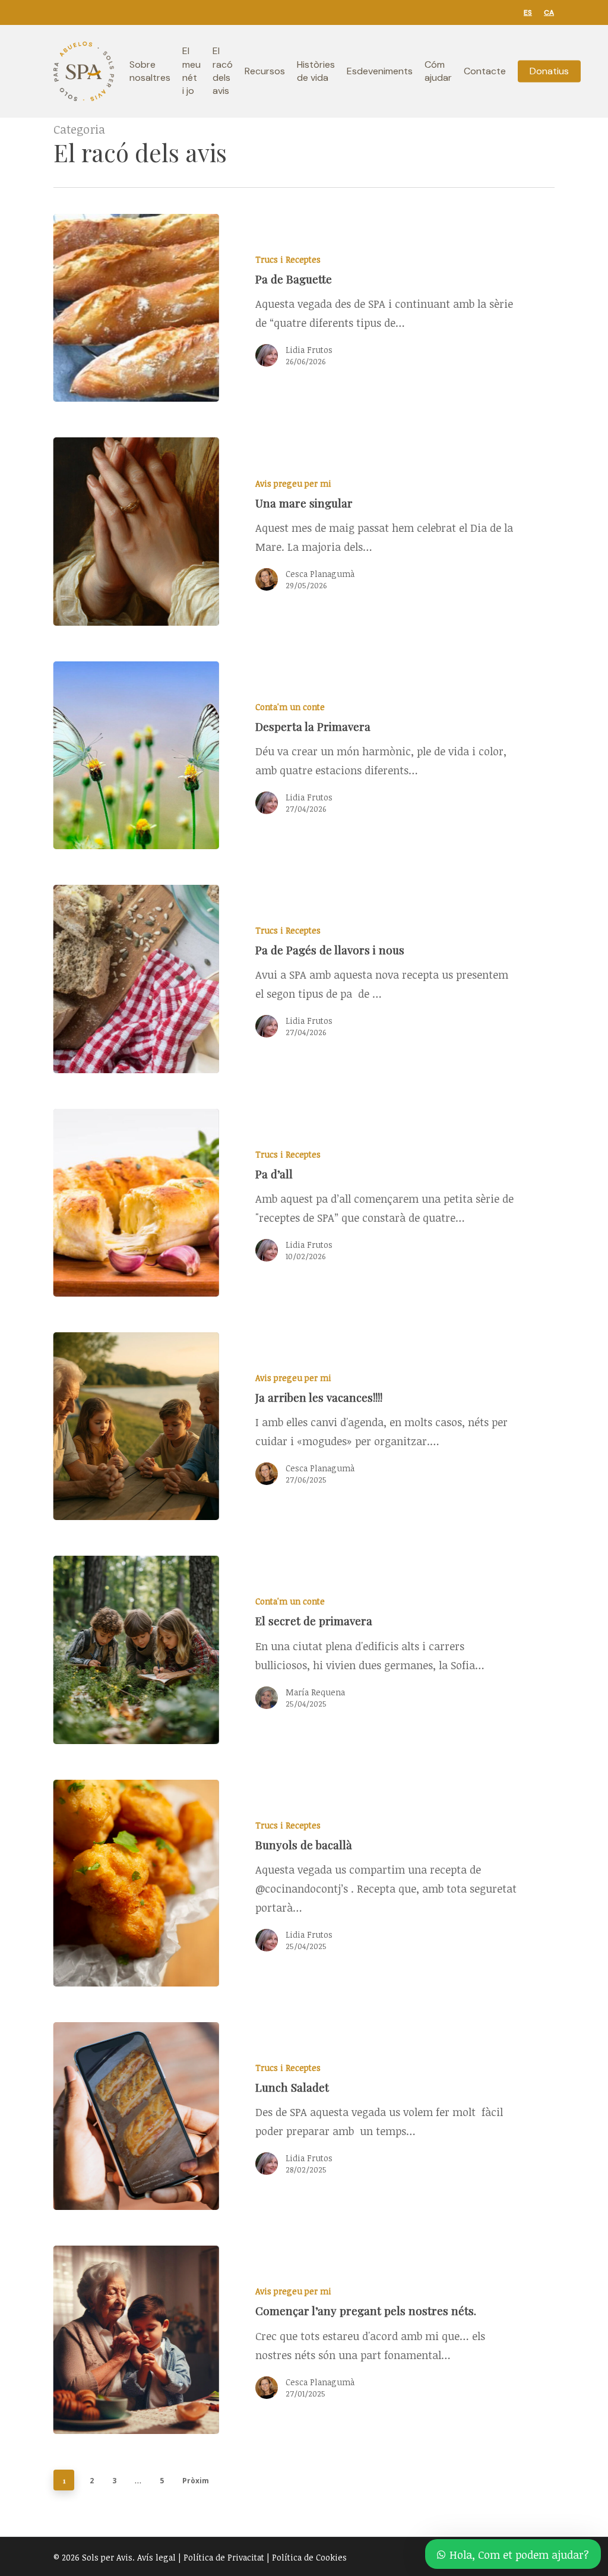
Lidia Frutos (309, 350)
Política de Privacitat (224, 2557)
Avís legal (156, 2557)
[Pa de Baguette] (178, 308)
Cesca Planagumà (320, 574)
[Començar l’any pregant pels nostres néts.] (178, 2339)
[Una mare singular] (178, 531)
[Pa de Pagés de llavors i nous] (178, 979)
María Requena (315, 1692)
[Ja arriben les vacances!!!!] (178, 1426)
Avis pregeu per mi (293, 483)
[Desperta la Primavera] (178, 755)
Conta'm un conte (290, 707)
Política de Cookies (309, 2557)
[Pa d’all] (178, 1203)
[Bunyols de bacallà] (178, 1883)
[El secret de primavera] (178, 1650)
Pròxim (196, 2481)
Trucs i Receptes (288, 259)
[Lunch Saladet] (178, 2116)
